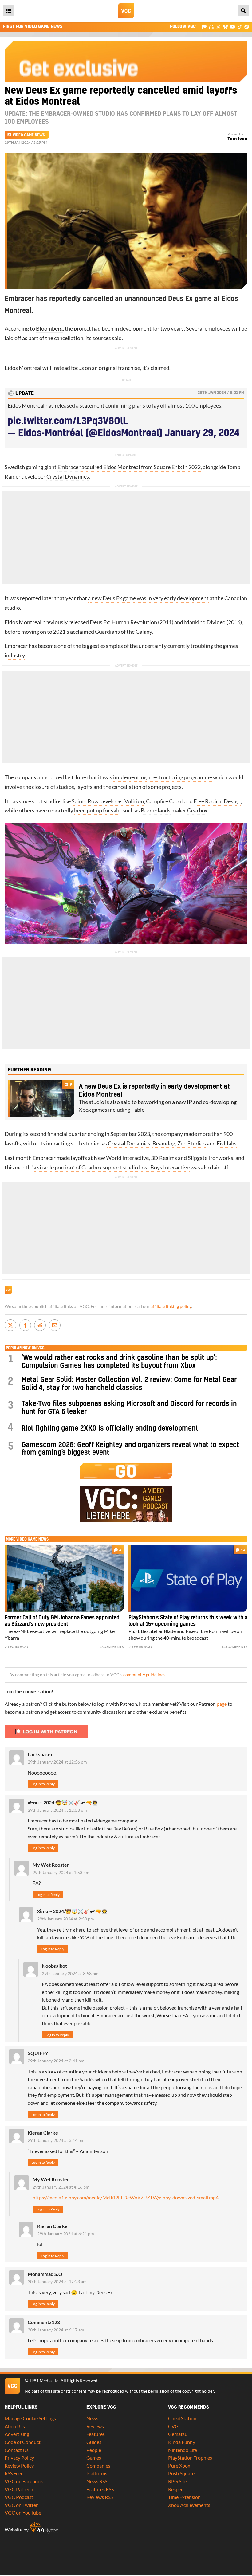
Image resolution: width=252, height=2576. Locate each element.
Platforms (97, 2473)
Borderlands (156, 810)
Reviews (95, 2426)
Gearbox (197, 810)
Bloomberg (49, 329)
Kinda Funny (182, 2442)
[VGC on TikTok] (240, 27)
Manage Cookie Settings (30, 2418)
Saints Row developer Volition (108, 801)
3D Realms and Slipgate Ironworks (192, 1158)
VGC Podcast (19, 2497)
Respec (176, 2489)
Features (96, 2434)
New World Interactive (121, 1158)
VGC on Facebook (24, 2481)
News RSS (97, 2481)
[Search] (243, 11)
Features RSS (100, 2489)
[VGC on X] (218, 27)
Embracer (69, 467)
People (94, 2450)
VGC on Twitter (21, 2505)
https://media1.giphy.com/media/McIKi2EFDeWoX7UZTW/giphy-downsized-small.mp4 (126, 2197)
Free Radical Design (217, 801)
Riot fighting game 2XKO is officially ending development (110, 1429)
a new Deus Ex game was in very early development (148, 598)
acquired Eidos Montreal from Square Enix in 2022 (141, 467)
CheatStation (182, 2418)
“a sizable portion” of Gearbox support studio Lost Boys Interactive (111, 1167)
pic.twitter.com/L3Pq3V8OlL (68, 421)
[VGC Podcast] (211, 27)
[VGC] (126, 11)
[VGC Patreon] (204, 27)
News (92, 2418)
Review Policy (19, 2466)
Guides (94, 2442)
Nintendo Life (183, 2450)
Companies (98, 2466)
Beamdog (164, 1143)
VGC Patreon (19, 2489)
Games (94, 2458)
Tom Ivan (237, 139)
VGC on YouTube (23, 2513)
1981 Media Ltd (44, 2381)
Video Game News (29, 135)
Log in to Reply (43, 1784)
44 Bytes (44, 2527)
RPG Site (177, 2481)
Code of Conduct (23, 2442)
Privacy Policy (19, 2458)
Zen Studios (192, 1143)
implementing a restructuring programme (163, 777)
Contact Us (17, 2450)
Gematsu (178, 2434)
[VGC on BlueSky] (225, 27)
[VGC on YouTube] (232, 27)
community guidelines (144, 1675)
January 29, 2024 (202, 433)
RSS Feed (14, 2473)
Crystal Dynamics (68, 477)
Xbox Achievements (189, 2505)
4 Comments (112, 1647)
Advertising (17, 2434)
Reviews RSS (100, 2497)
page (222, 1704)
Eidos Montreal (23, 368)
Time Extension (184, 2497)
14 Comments (234, 1647)
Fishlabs (227, 1143)
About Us (15, 2426)
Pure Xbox (179, 2466)
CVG (173, 2426)
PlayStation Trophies (190, 2458)
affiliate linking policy (171, 1306)
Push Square (181, 2473)
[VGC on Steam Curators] (247, 27)
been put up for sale (97, 810)
